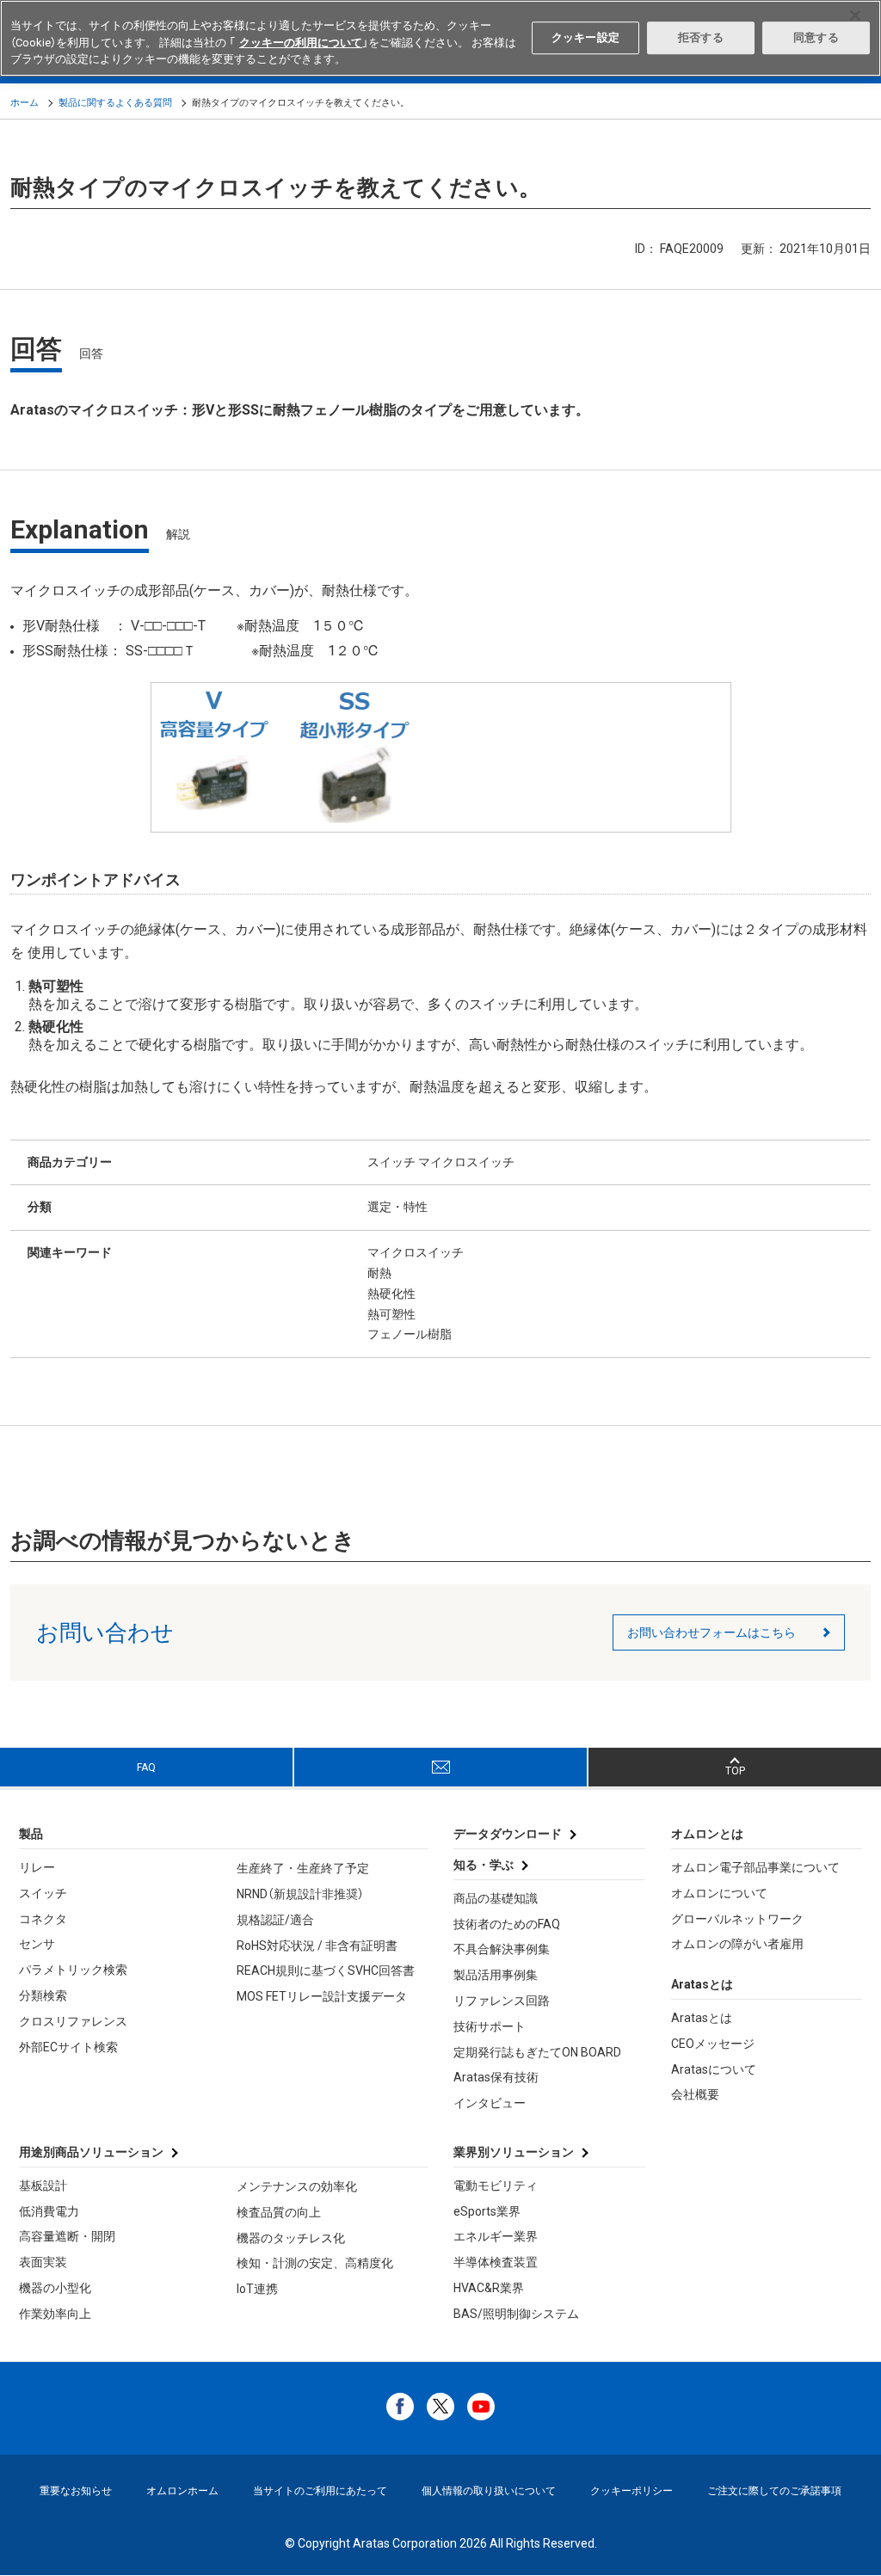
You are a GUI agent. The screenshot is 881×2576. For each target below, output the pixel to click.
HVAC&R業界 (489, 2288)
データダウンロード (508, 1834)
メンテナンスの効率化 (297, 2186)
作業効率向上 (55, 2314)
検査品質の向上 (279, 2212)
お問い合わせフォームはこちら (712, 1632)
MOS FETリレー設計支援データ (322, 1996)
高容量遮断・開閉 (67, 2236)
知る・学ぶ (484, 1865)
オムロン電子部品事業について (755, 1867)
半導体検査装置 (496, 2262)
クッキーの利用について (301, 43)
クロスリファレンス (73, 2021)
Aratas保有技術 (496, 2077)
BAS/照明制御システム (516, 2314)
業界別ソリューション (514, 2152)
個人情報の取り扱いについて (489, 2491)
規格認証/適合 (275, 1920)
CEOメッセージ (713, 2044)
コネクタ (43, 1919)
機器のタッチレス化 (291, 2238)
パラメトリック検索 (73, 1970)
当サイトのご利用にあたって (320, 2491)
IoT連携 (257, 2289)
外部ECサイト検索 (68, 2047)
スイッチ (43, 1893)
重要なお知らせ (76, 2491)
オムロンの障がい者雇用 (737, 1944)
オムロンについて (719, 1893)
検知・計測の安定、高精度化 (315, 2263)
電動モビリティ (496, 2186)
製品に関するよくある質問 (115, 103)
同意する (816, 37)
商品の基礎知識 (496, 1898)
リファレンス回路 (502, 2001)
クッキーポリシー (631, 2491)
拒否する (701, 37)
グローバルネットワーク (737, 1919)
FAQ (146, 1768)
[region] (440, 38)
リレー (37, 1867)
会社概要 (695, 2094)
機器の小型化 (55, 2288)
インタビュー (490, 2103)
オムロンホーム (182, 2491)
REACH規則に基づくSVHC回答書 (326, 1970)
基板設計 (43, 2186)
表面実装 (43, 2262)
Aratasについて (714, 2069)
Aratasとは (702, 2018)
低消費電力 (49, 2211)
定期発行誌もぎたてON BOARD (537, 2052)
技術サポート (490, 2026)
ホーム (25, 103)
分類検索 (43, 1995)
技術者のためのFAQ (507, 1924)
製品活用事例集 (496, 1975)
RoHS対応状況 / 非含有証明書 (317, 1946)
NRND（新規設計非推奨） (300, 1894)
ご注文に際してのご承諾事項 (774, 2491)
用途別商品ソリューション (91, 2152)
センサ (37, 1944)
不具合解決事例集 (502, 1949)
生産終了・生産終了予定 (303, 1868)
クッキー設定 (585, 37)
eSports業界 (487, 2211)
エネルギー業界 (496, 2236)
